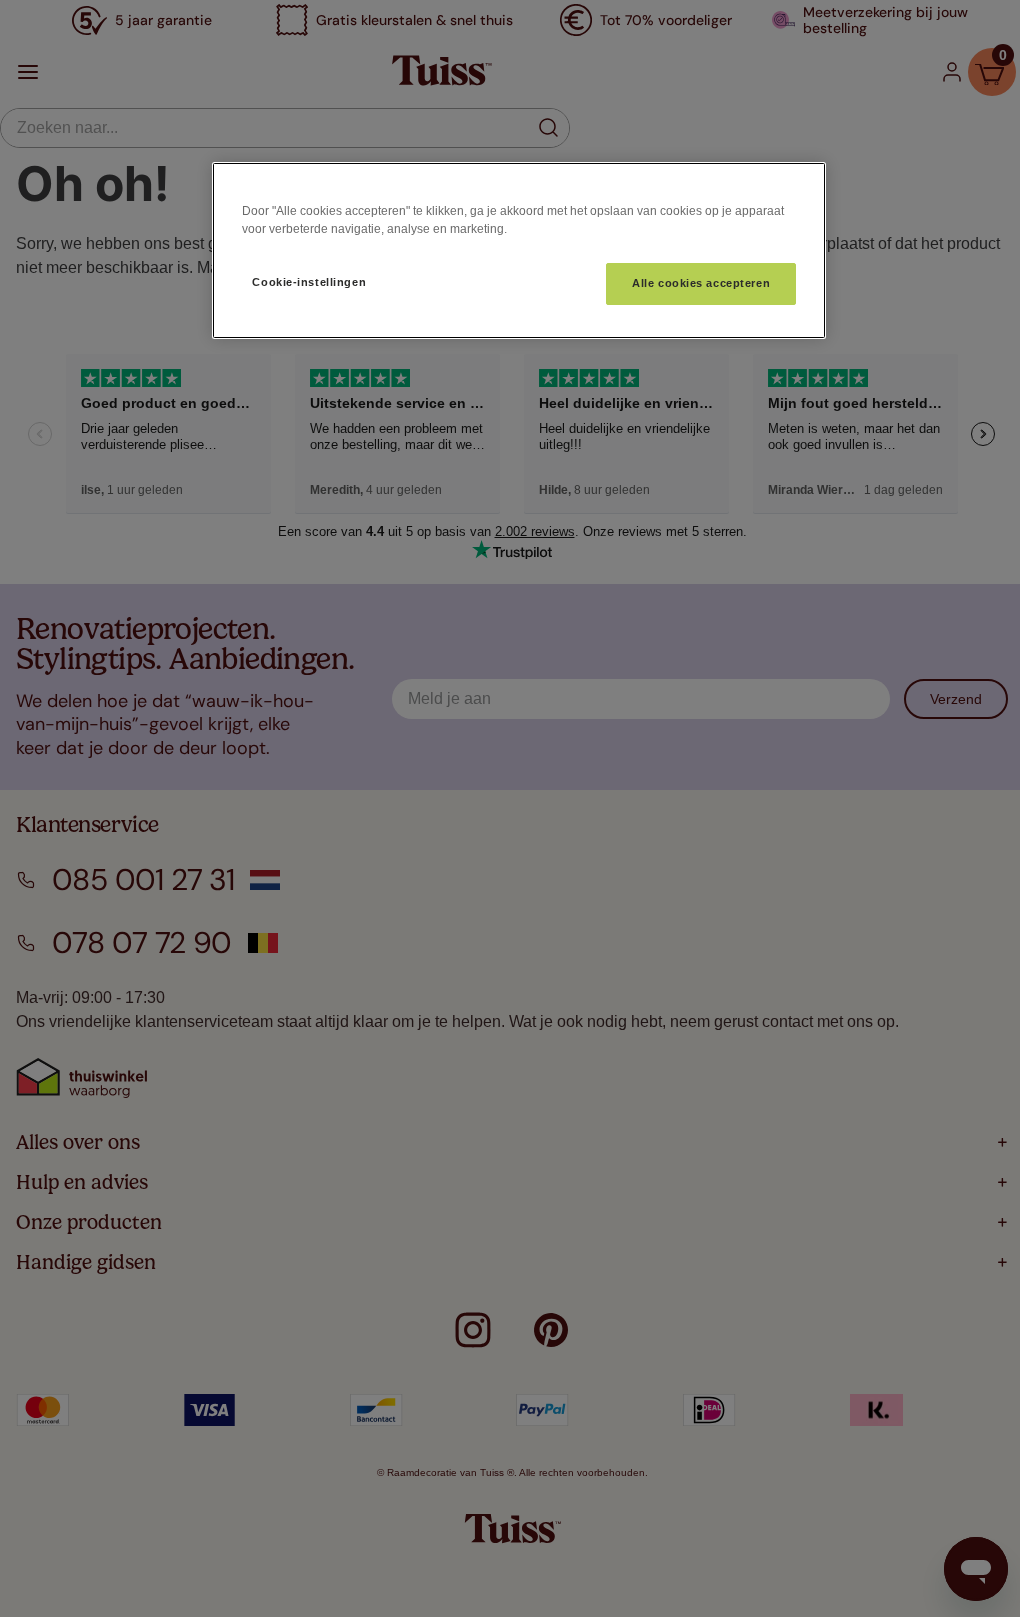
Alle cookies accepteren (701, 283)
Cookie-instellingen (309, 282)
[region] (519, 250)
